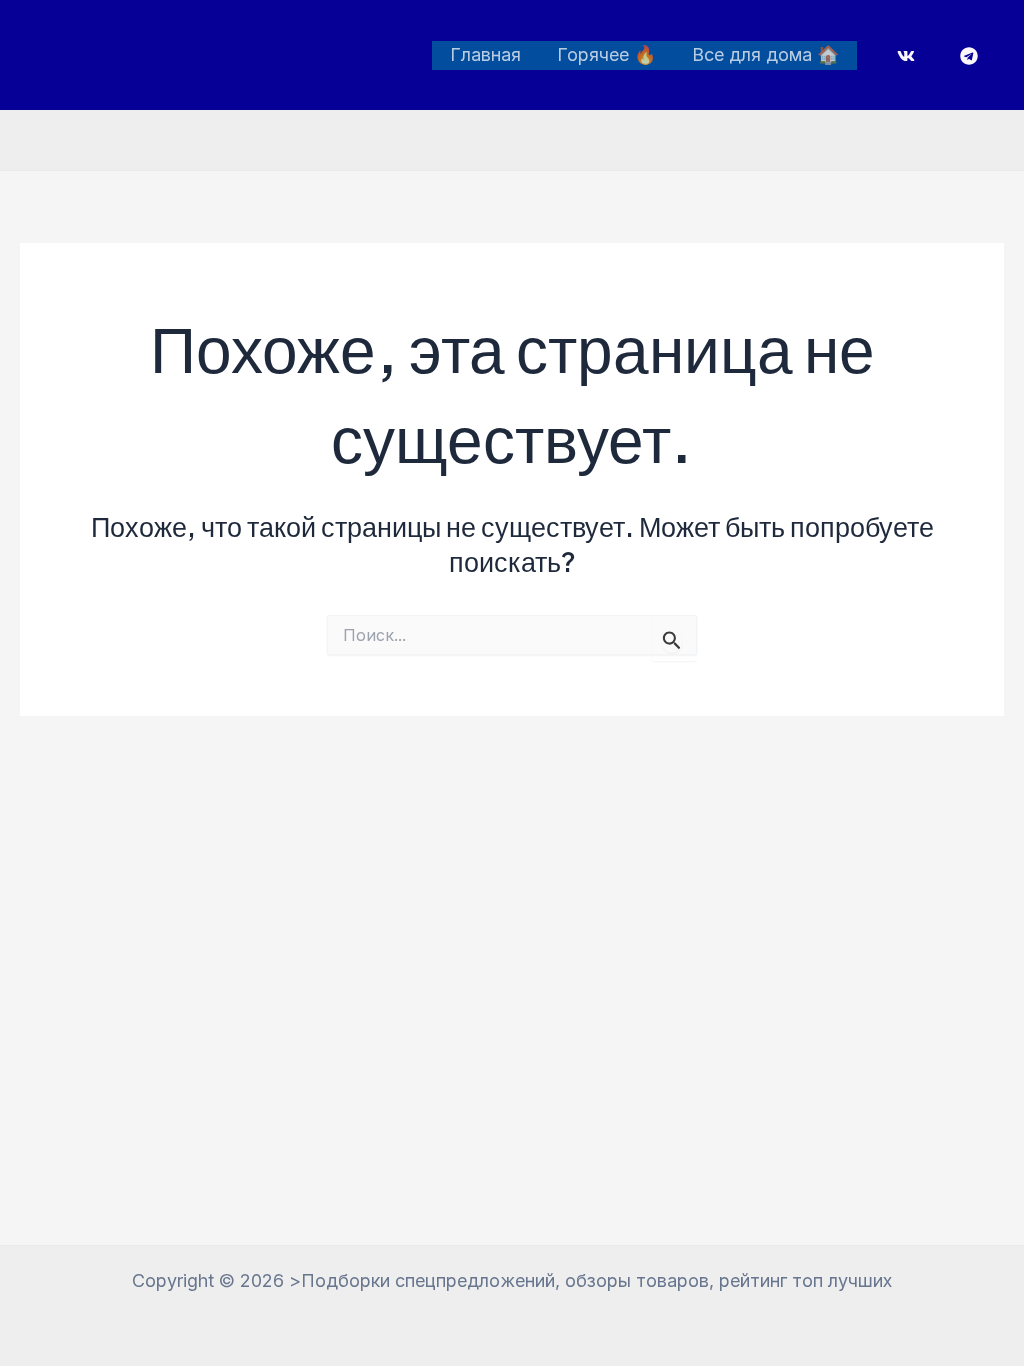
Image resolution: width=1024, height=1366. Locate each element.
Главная (485, 54)
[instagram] (909, 56)
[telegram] (972, 56)
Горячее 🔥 (606, 54)
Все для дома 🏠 (765, 54)
